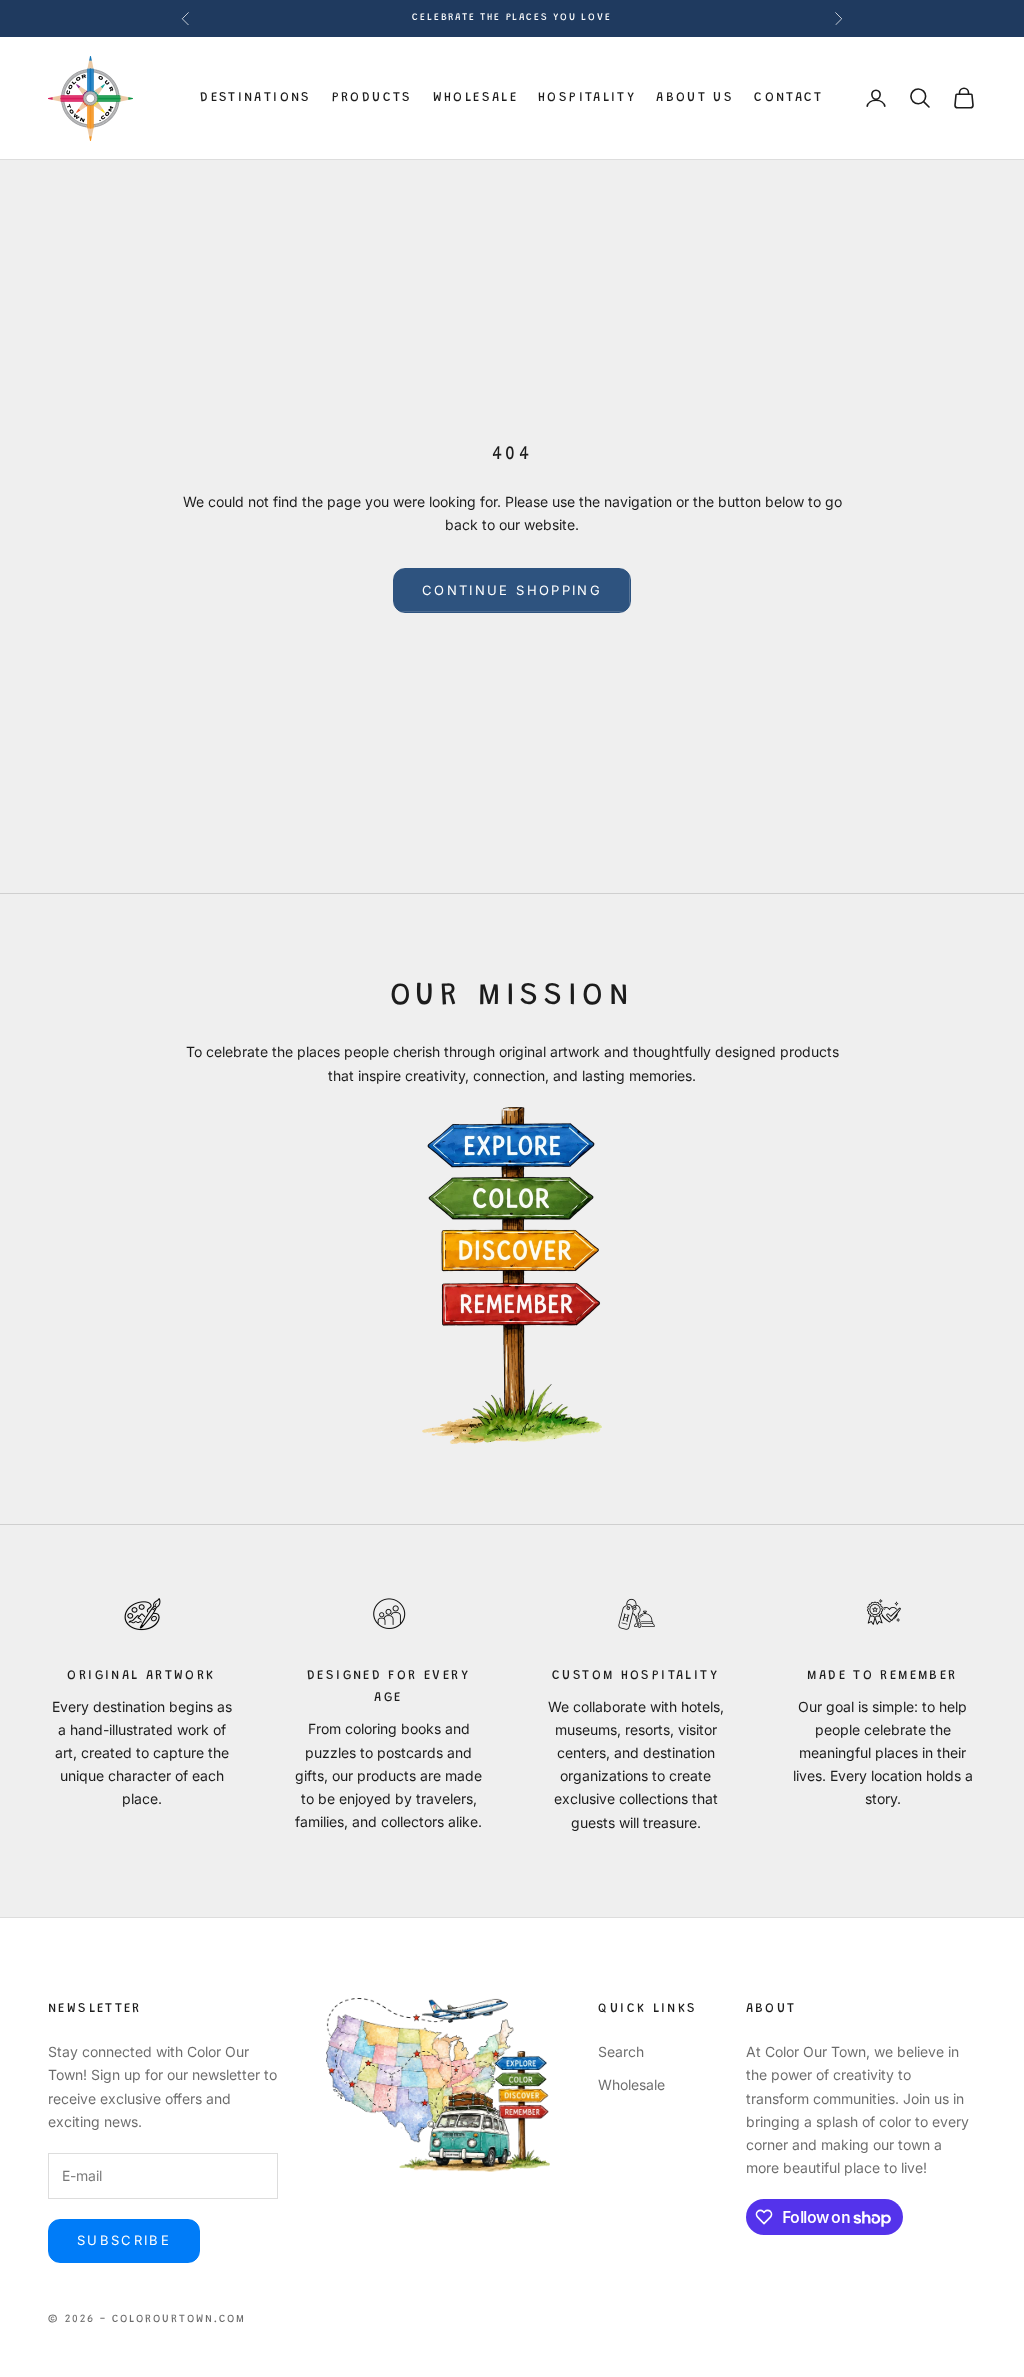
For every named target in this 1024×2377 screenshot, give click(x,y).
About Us (695, 97)
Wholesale (475, 97)
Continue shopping (512, 590)
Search (621, 2051)
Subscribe (124, 2240)
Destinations (256, 97)
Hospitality (587, 97)
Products (372, 97)
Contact (789, 97)
